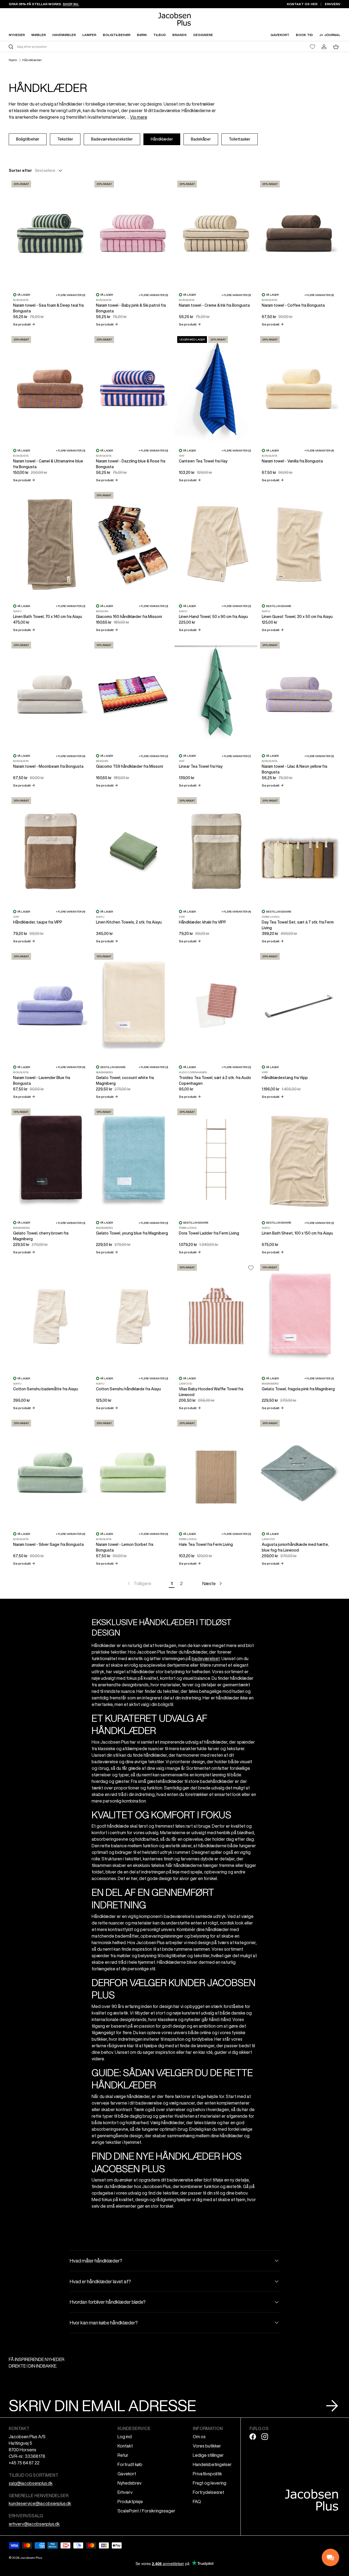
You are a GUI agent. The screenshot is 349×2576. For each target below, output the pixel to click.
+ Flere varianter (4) (319, 295)
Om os (199, 2437)
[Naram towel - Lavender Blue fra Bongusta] (50, 1005)
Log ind (125, 2437)
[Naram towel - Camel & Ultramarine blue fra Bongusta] (50, 389)
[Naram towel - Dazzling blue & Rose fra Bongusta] (133, 389)
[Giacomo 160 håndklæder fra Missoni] (133, 544)
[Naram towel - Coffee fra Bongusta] (299, 233)
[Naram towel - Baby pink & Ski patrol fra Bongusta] (133, 233)
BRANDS (180, 35)
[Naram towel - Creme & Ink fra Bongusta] (216, 233)
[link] (139, 1583)
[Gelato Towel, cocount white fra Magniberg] (133, 1005)
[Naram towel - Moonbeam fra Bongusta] (50, 694)
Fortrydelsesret (208, 2492)
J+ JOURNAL (330, 35)
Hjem (13, 60)
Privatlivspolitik (207, 2474)
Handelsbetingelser (212, 2464)
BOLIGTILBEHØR (117, 35)
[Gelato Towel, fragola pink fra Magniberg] (299, 1317)
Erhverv (125, 2492)
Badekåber (201, 139)
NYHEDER (17, 35)
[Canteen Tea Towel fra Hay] (216, 389)
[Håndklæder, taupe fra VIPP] (50, 850)
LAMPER (89, 35)
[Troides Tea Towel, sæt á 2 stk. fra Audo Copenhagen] (216, 1005)
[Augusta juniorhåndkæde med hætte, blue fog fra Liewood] (299, 1472)
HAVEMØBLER (64, 35)
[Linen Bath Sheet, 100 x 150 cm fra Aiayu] (299, 1161)
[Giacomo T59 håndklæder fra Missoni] (133, 694)
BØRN (142, 35)
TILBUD (160, 35)
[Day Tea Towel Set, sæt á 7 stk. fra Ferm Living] (299, 850)
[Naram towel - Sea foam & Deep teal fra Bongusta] (50, 233)
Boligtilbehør (28, 139)
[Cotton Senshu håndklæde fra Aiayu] (133, 1317)
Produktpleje (130, 2502)
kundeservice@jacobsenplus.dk (40, 2503)
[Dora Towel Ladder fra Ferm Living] (216, 1161)
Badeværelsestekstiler (112, 139)
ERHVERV (333, 4)
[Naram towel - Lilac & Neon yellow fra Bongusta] (299, 694)
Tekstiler (65, 139)
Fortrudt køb (130, 2464)
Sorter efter (20, 171)
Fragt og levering (210, 2483)
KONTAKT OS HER (302, 4)
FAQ (197, 2502)
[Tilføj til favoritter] (251, 1268)
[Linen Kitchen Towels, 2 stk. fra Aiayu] (133, 850)
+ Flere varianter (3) (70, 450)
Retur (123, 2455)
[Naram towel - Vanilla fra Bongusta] (299, 389)
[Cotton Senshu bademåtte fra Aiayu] (50, 1317)
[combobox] (91, 47)
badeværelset (206, 1658)
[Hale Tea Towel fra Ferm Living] (216, 1472)
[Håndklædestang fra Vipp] (299, 1005)
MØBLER (39, 35)
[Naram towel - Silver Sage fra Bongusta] (50, 1472)
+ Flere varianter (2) (236, 450)
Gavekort (127, 2474)
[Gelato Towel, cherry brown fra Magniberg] (50, 1161)
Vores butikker (207, 2446)
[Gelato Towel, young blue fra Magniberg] (133, 1161)
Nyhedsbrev (130, 2483)
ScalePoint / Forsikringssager (146, 2511)
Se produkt (24, 324)
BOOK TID (304, 35)
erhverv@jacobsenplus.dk (34, 2524)
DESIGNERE (203, 35)
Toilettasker (240, 139)
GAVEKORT (280, 35)
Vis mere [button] (139, 117)
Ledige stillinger (208, 2455)
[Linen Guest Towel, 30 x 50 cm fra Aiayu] (299, 544)
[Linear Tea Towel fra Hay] (216, 694)
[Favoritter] (312, 47)
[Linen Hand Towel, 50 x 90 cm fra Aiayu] (216, 544)
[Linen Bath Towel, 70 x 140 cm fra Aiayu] (50, 544)
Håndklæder (32, 60)
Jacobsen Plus (31, 2558)
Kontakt (125, 2446)
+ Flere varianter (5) (70, 295)
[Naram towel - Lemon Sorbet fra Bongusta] (133, 1472)
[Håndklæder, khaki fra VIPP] (216, 850)
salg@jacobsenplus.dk (31, 2483)
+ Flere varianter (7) (236, 756)
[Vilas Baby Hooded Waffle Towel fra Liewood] (216, 1317)
